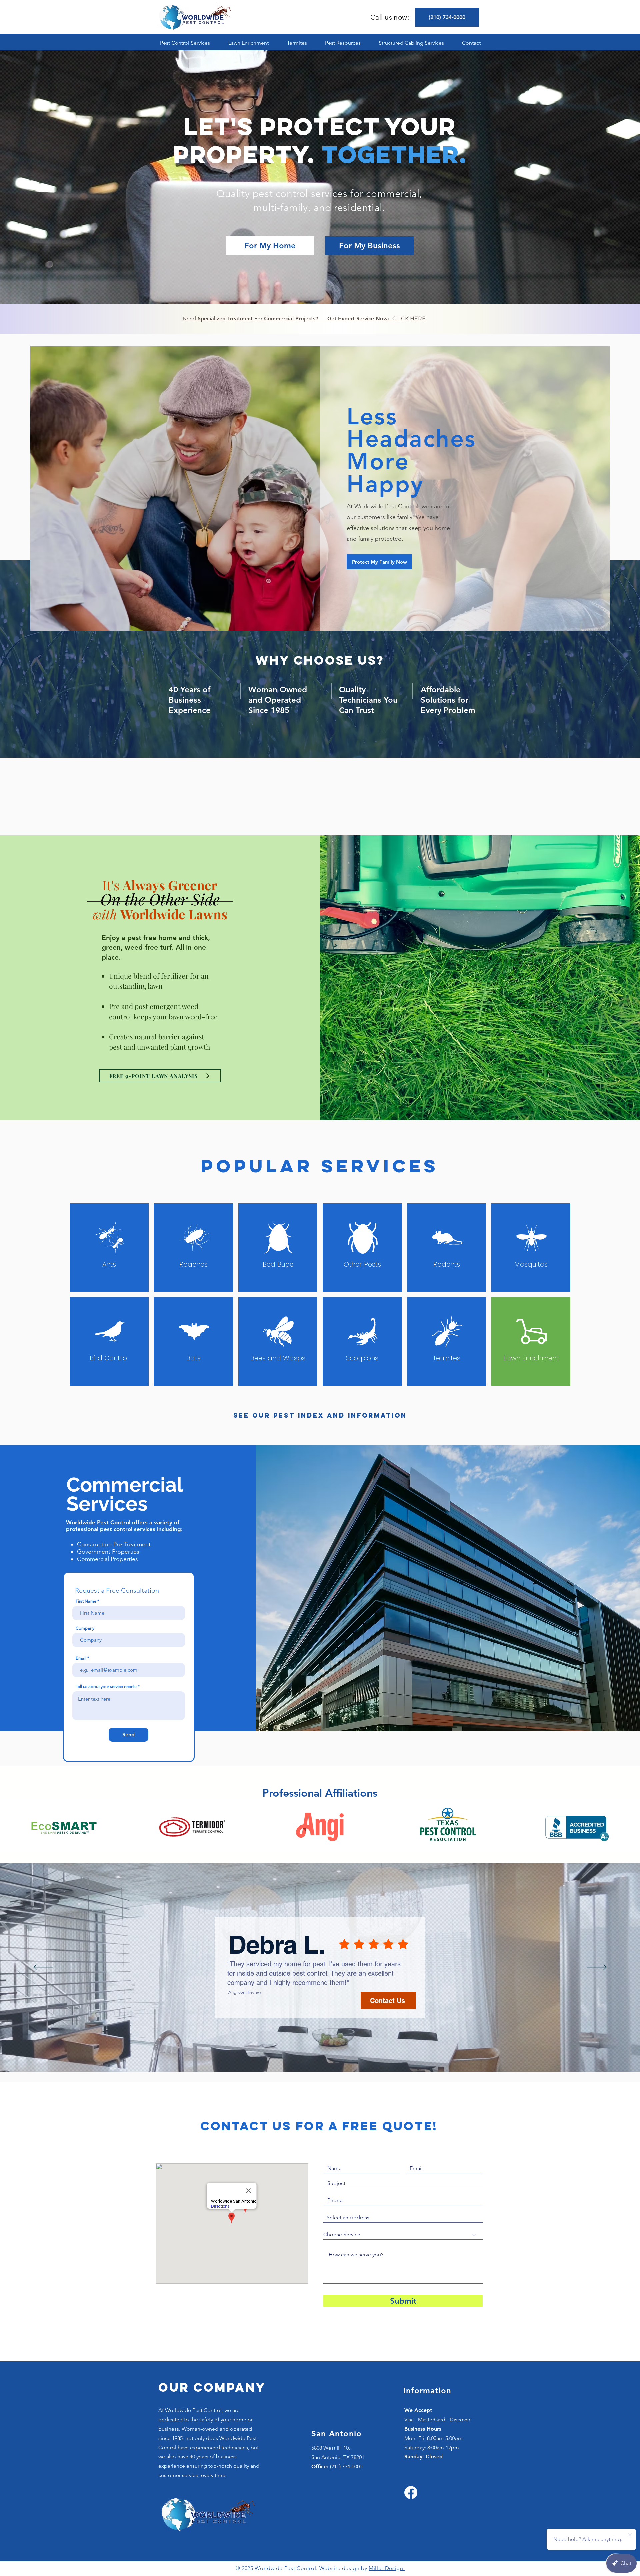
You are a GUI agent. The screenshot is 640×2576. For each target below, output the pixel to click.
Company (85, 1628)
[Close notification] (630, 2535)
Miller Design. (387, 2568)
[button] (185, 43)
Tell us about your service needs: (106, 1687)
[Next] (597, 1968)
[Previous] (43, 1968)
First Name (86, 1601)
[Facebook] (411, 2493)
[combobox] (403, 2218)
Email (81, 1658)
